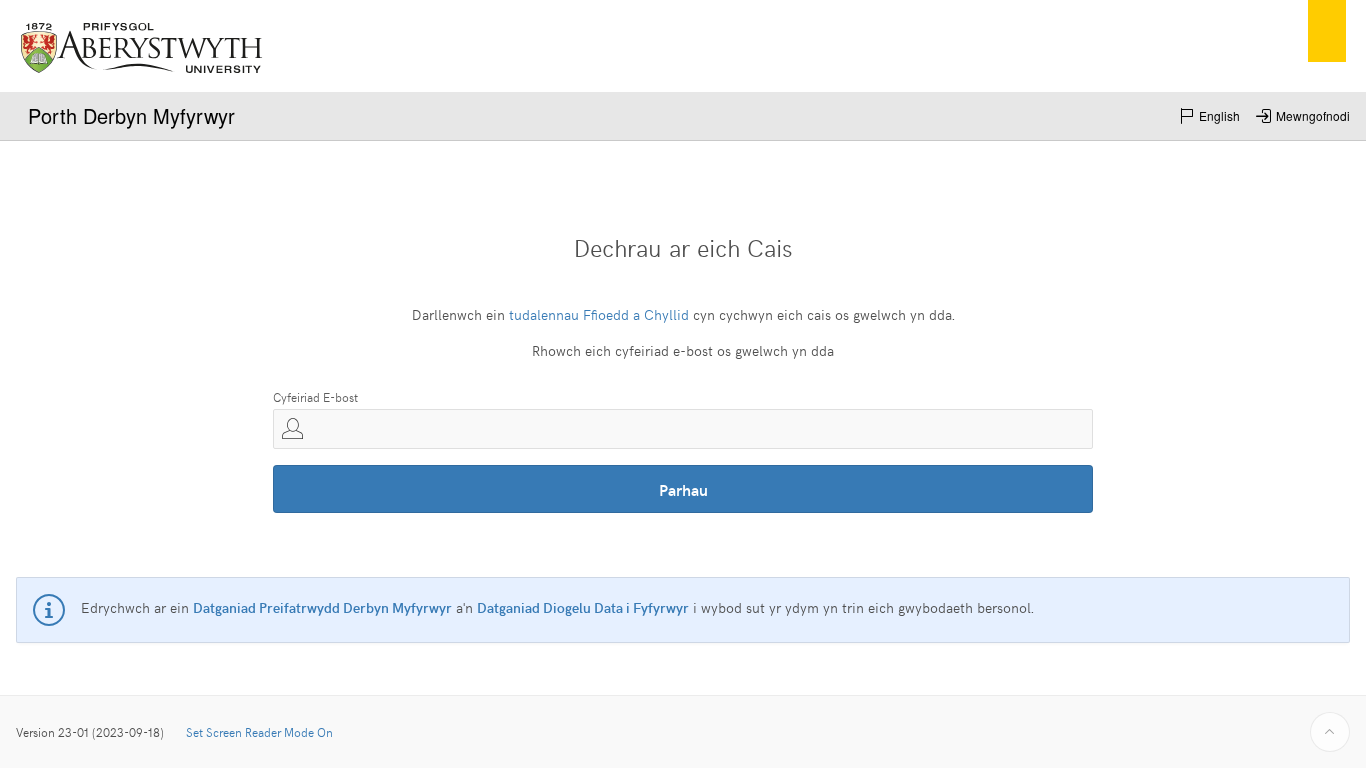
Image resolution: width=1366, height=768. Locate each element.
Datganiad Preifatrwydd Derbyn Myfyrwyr (322, 607)
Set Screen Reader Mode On (259, 732)
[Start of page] (1330, 732)
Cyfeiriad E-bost (315, 397)
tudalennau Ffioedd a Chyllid (599, 314)
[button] (1209, 116)
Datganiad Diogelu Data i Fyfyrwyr (583, 607)
